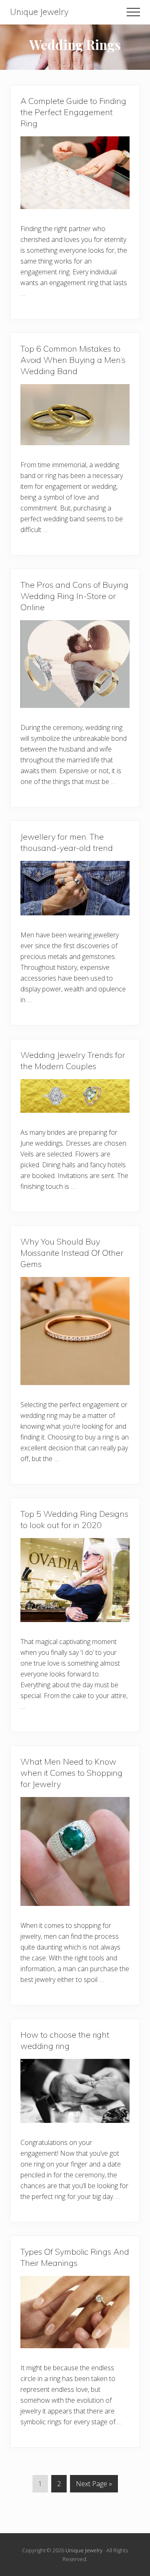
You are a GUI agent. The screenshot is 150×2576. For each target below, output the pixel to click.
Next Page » (94, 2486)
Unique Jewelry (39, 12)
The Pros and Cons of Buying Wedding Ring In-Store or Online (74, 596)
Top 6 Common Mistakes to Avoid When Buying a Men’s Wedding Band (73, 360)
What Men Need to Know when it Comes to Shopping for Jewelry (71, 1773)
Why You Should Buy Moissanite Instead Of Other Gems (72, 1253)
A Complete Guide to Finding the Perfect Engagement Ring (73, 112)
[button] (133, 12)
